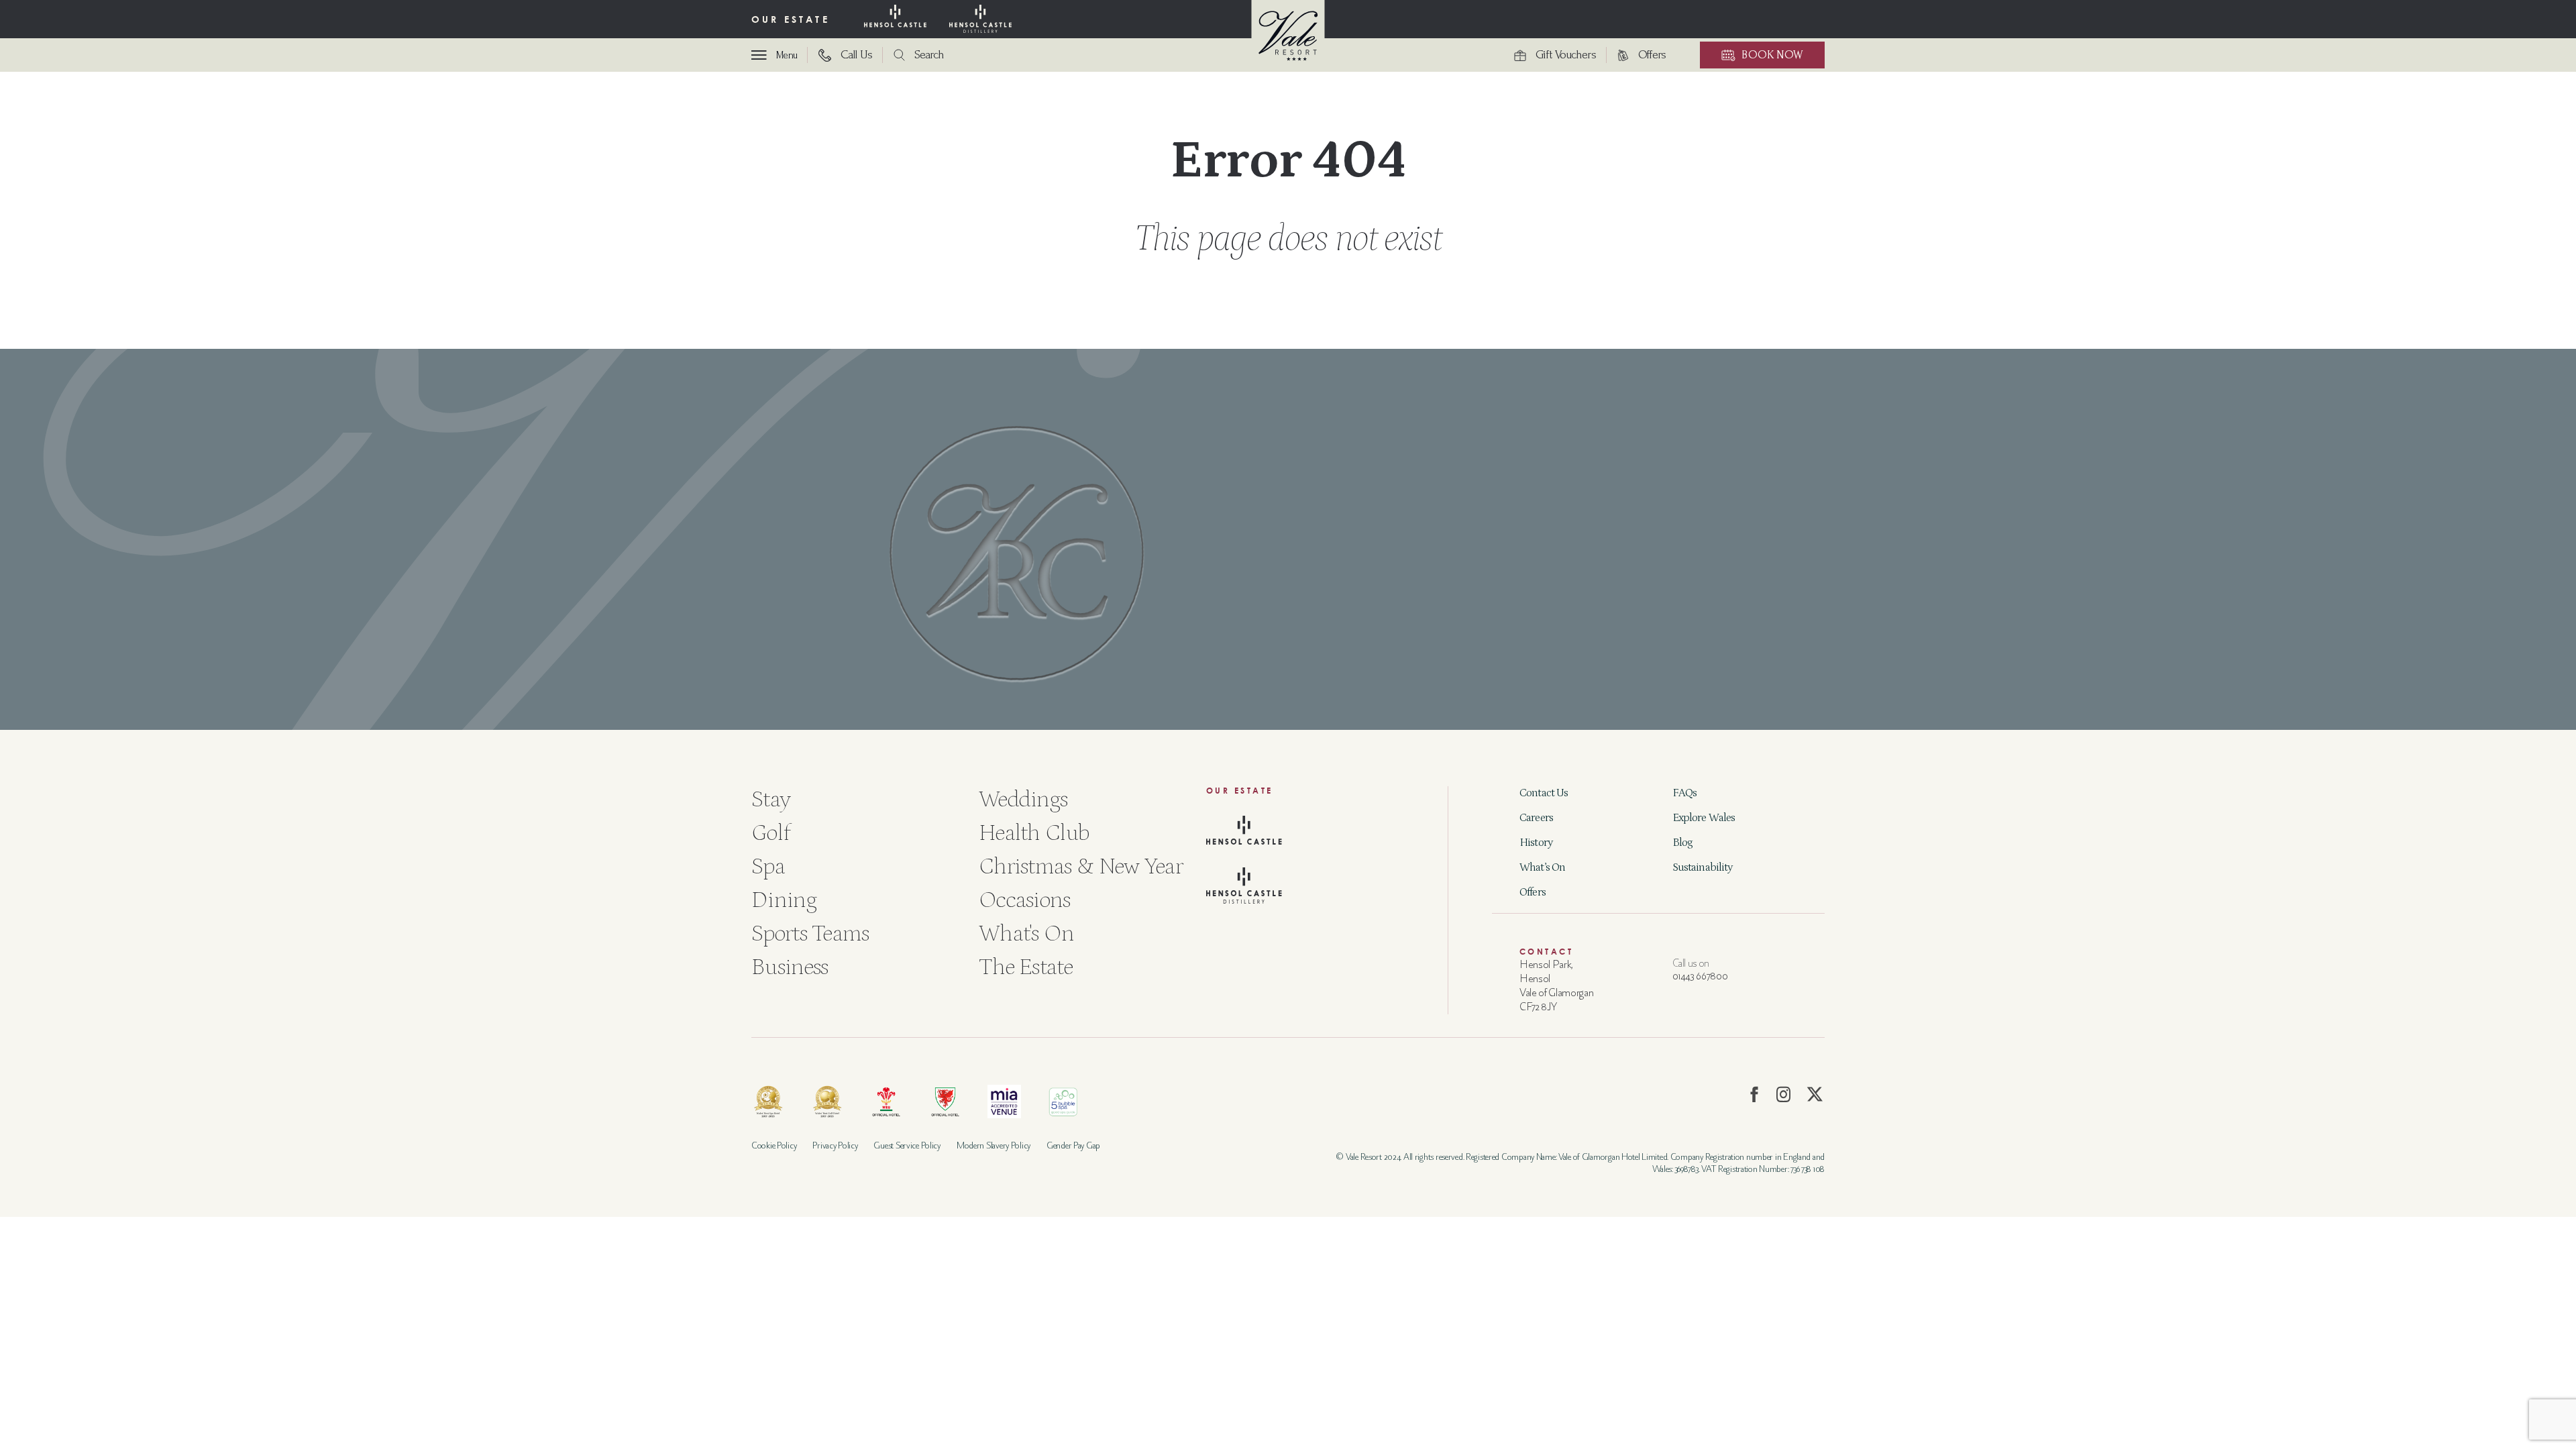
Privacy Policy (835, 1145)
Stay (771, 799)
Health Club (1034, 833)
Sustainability (1703, 867)
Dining (784, 900)
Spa (768, 866)
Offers (1533, 892)
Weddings (1023, 799)
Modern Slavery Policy (994, 1145)
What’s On (1542, 867)
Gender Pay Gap (1073, 1145)
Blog (1683, 843)
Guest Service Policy (907, 1145)
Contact (1546, 952)
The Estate (1026, 967)
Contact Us (1544, 793)
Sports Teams (810, 933)
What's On (1027, 933)
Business (790, 967)
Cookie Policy (774, 1145)
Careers (1536, 818)
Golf (770, 833)
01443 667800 (1700, 976)
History (1536, 843)
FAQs (1685, 793)
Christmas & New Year (1081, 866)
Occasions (1025, 900)
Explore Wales (1704, 818)
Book (1772, 55)
